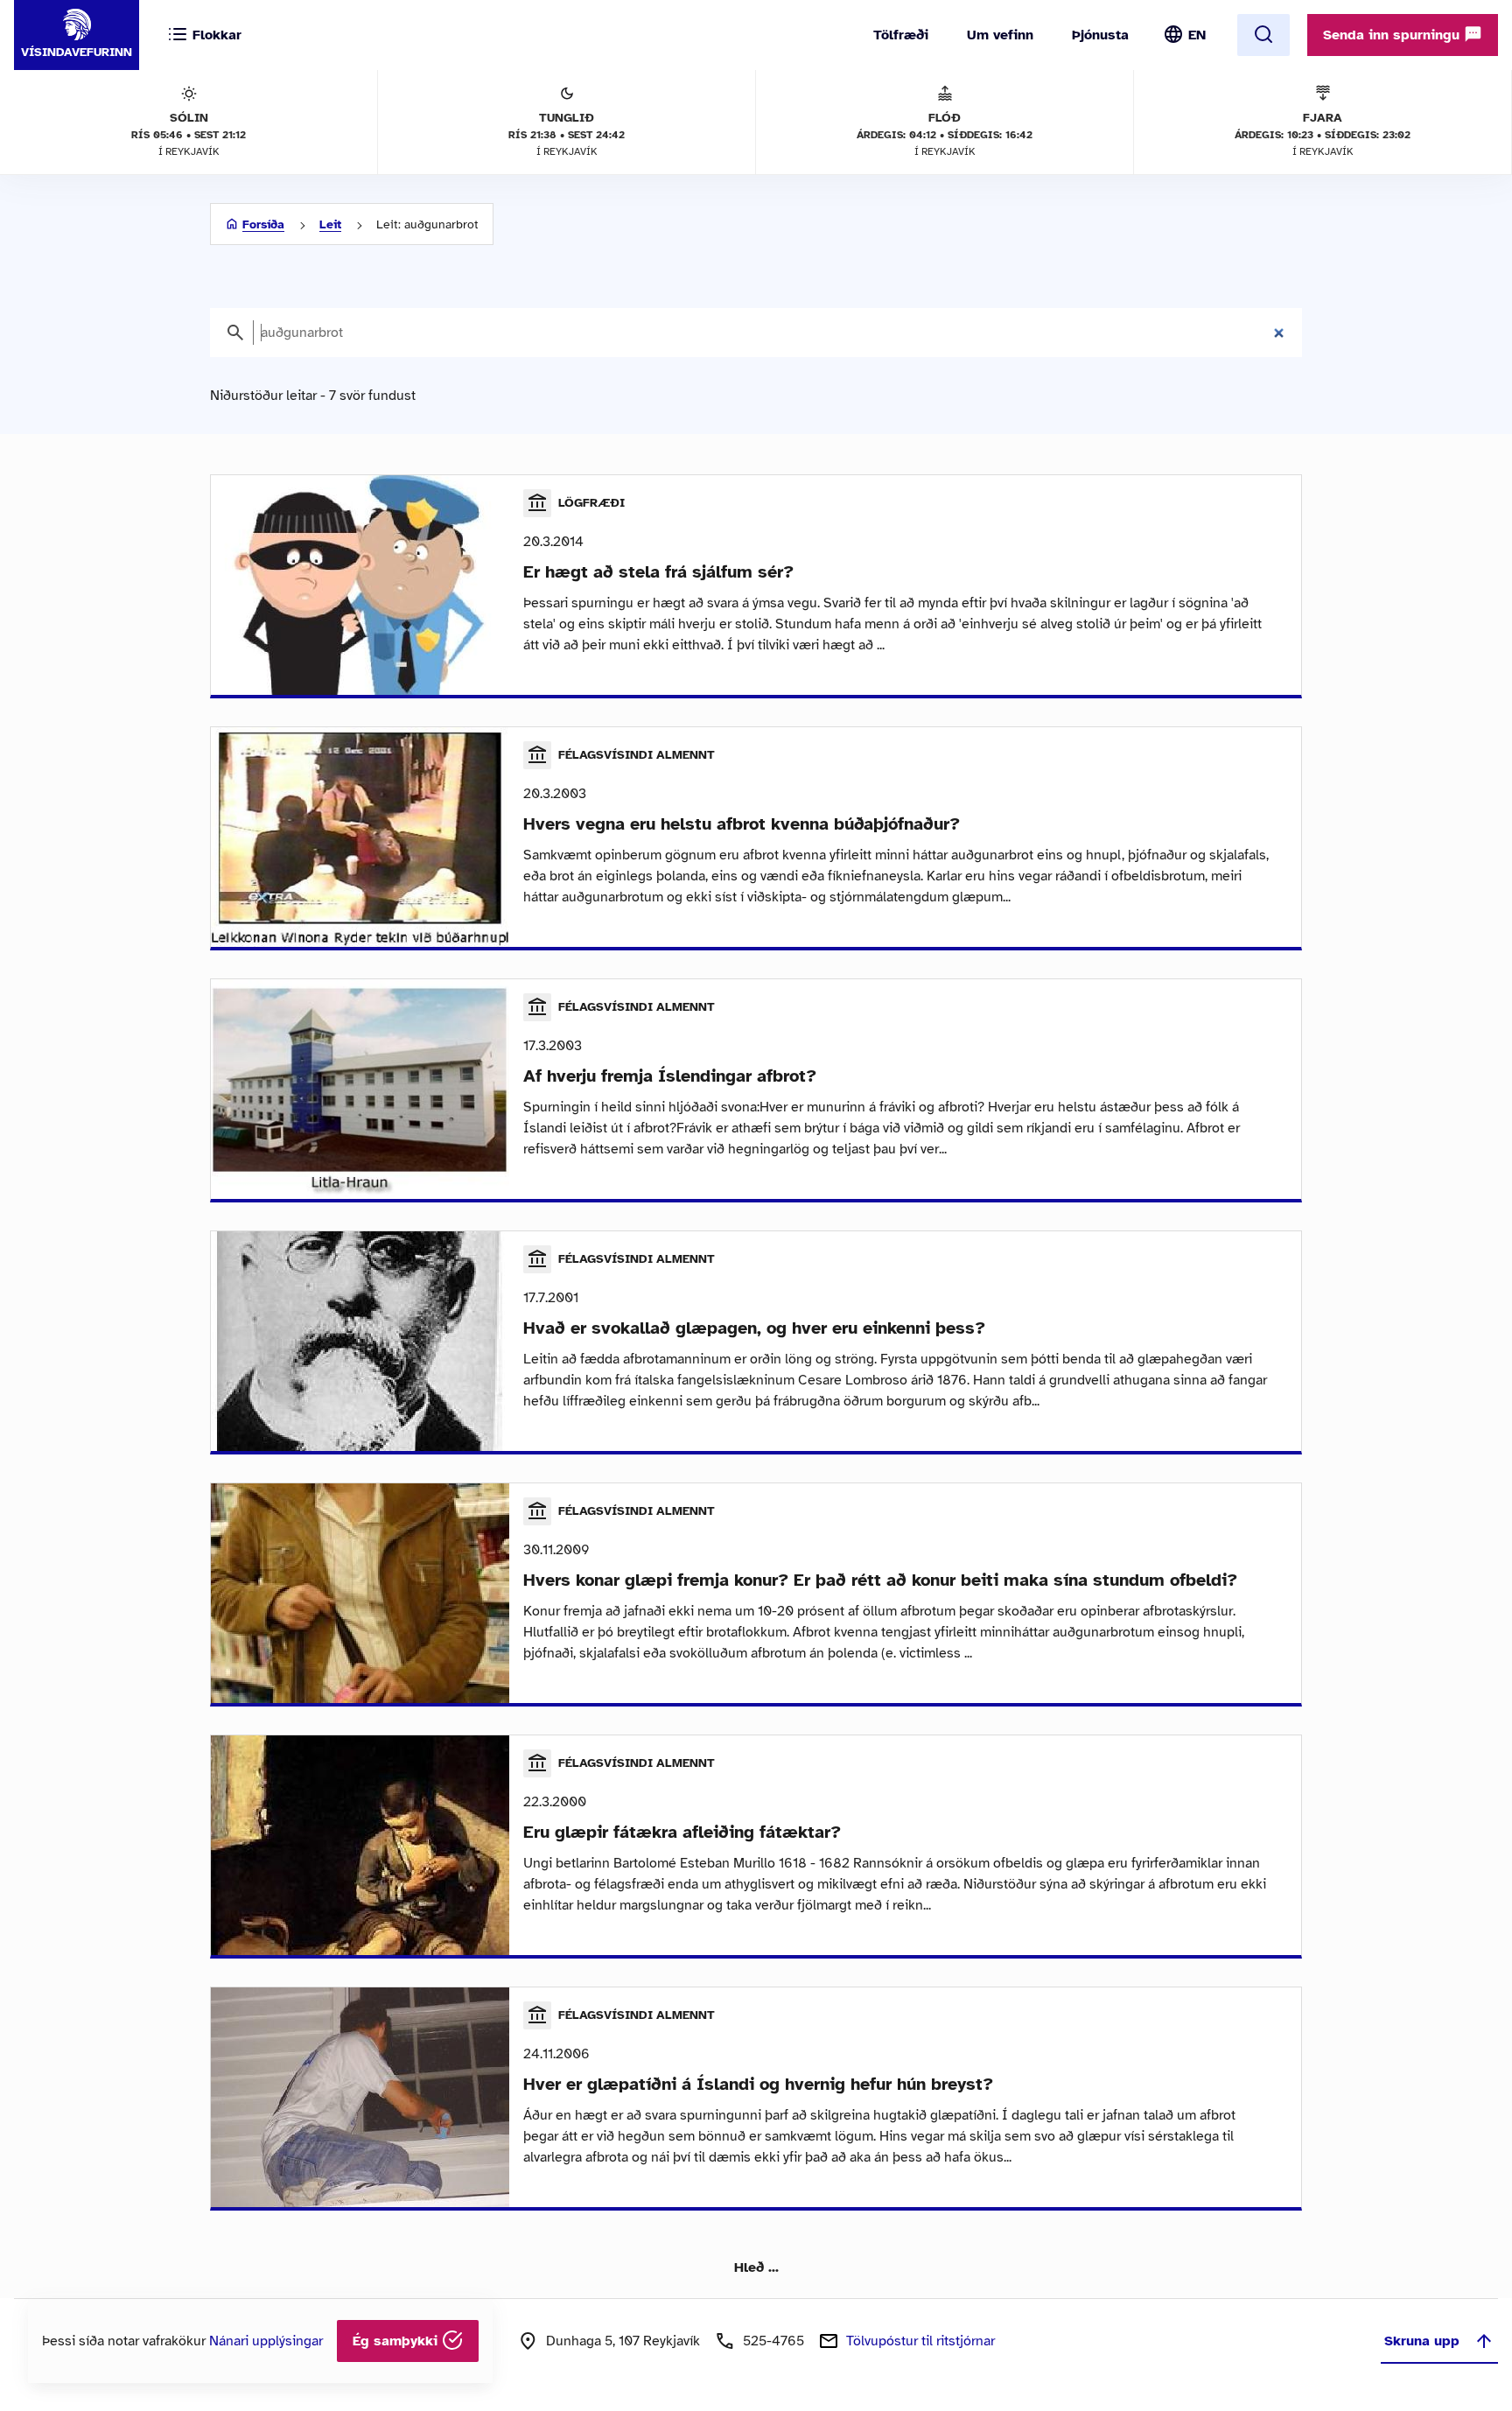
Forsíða (263, 224)
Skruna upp (1422, 2341)
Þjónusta (1100, 35)
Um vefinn (1000, 35)
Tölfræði (901, 35)
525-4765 (773, 2341)
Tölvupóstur (920, 2341)
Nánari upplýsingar (266, 2341)
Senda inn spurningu (1393, 35)
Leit (330, 224)
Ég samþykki (397, 2341)
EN (1197, 35)
